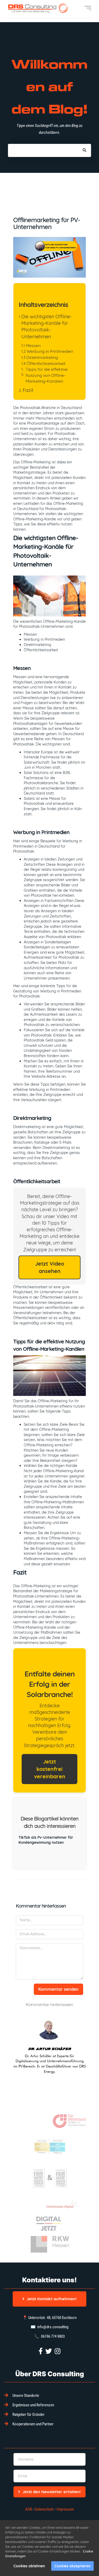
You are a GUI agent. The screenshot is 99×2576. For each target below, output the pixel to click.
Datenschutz (44, 2509)
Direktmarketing (42, 357)
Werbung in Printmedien (50, 351)
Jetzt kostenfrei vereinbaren (50, 1769)
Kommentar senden (58, 1989)
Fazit (28, 390)
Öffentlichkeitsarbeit (46, 363)
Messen (33, 345)
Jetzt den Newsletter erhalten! (52, 2492)
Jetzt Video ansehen (50, 1267)
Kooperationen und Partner (33, 2424)
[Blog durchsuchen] (84, 150)
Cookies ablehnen (29, 2566)
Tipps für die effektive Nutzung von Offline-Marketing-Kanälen (47, 375)
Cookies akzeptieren (72, 2566)
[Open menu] (88, 8)
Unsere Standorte (26, 2396)
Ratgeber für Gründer (29, 2415)
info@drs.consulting (53, 2327)
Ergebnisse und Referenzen (33, 2405)
